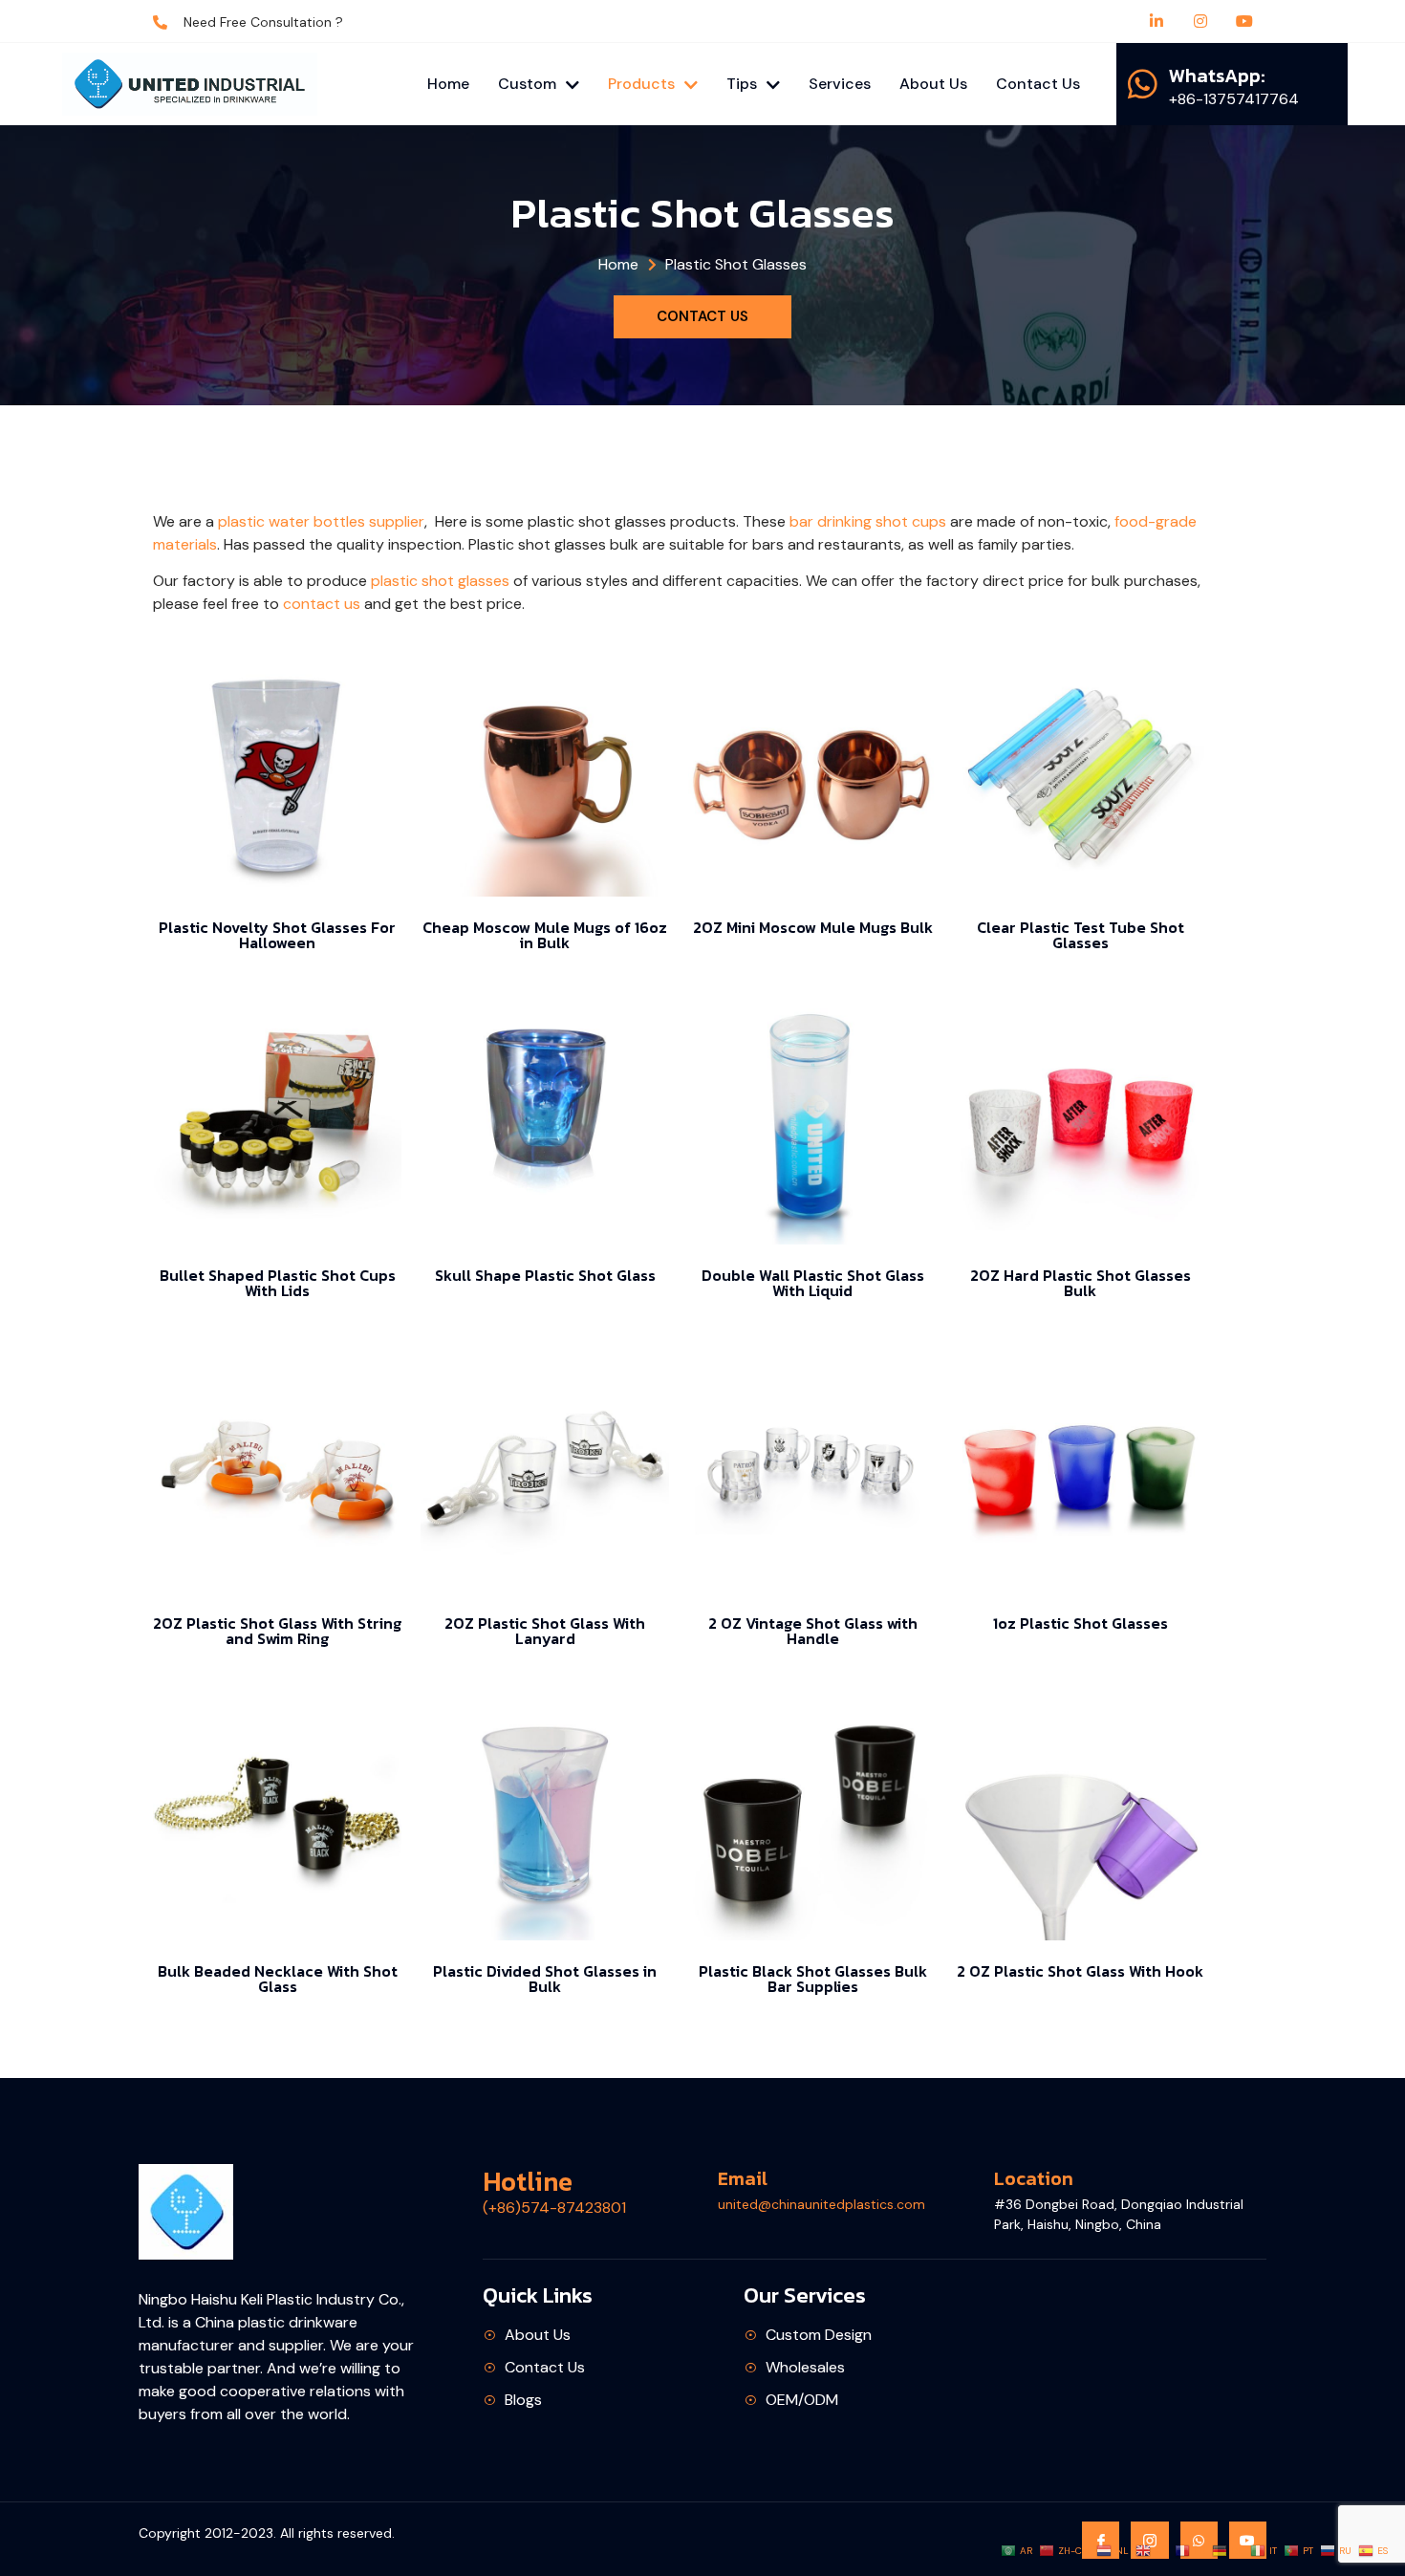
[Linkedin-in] (1156, 21)
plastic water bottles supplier (321, 521)
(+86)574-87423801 (554, 2208)
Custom (527, 84)
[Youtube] (1244, 21)
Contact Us (1038, 84)
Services (840, 84)
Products (641, 84)
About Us (933, 84)
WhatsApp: (1217, 76)
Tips (742, 84)
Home (448, 84)
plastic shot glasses (440, 581)
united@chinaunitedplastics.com (821, 2204)
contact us (322, 604)
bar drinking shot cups (868, 521)
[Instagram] (1200, 21)
